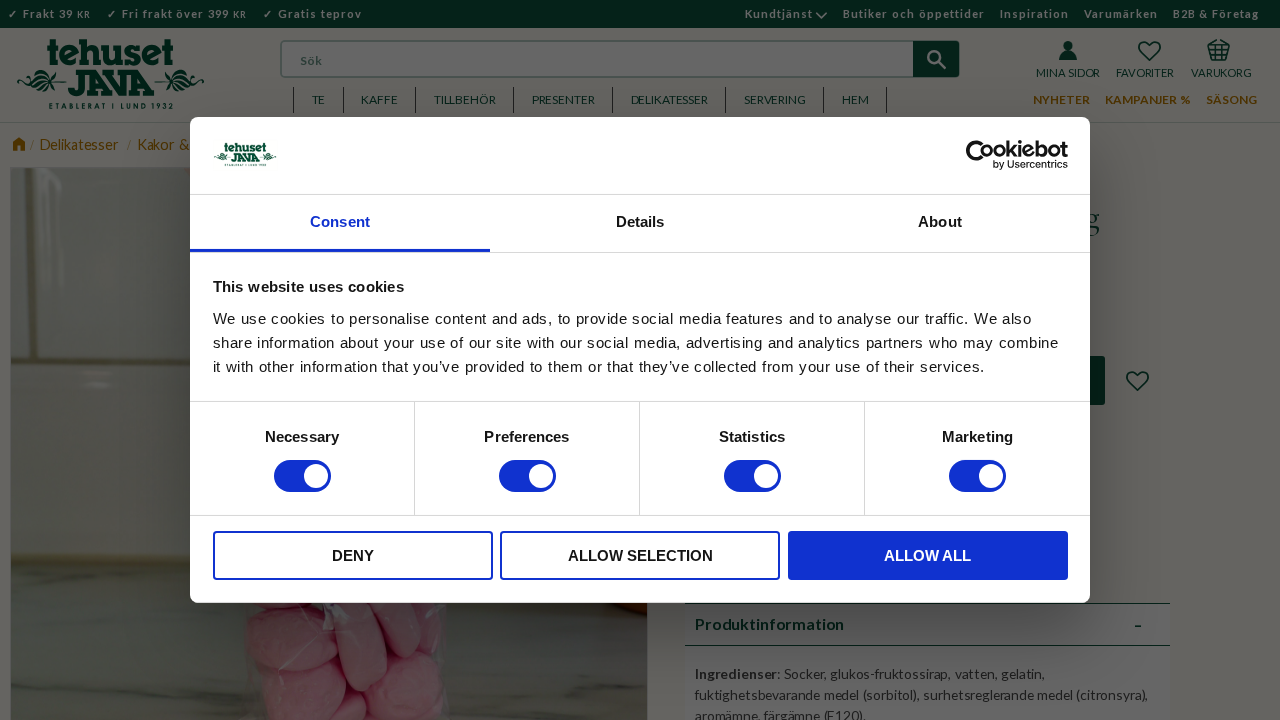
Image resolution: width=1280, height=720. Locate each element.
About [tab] (940, 221)
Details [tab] (640, 221)
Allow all (927, 555)
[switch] (527, 476)
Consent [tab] (340, 221)
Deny (353, 555)
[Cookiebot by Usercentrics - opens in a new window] (980, 155)
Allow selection (640, 555)
